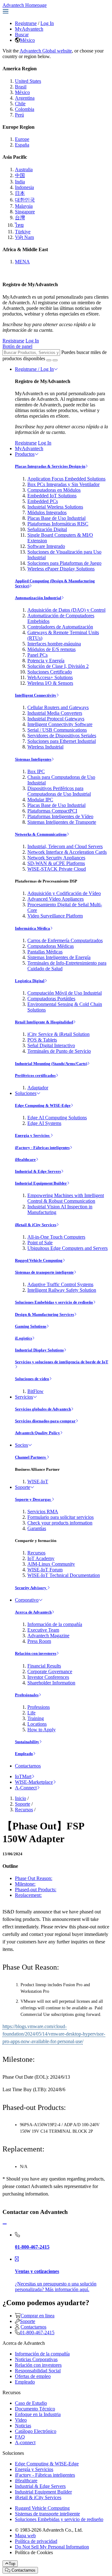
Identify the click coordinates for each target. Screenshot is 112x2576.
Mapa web (25, 2536)
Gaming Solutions (31, 1326)
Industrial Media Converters (55, 713)
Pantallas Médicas (45, 952)
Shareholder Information (51, 1683)
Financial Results (44, 1666)
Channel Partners (31, 1457)
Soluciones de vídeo (32, 1379)
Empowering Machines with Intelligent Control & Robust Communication (66, 1198)
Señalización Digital (47, 529)
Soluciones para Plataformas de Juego (64, 563)
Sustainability (27, 1742)
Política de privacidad (36, 2541)
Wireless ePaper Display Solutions (61, 569)
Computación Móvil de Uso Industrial (65, 993)
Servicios (24, 1397)
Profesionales (27, 1695)
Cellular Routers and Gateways (58, 707)
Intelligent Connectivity (36, 695)
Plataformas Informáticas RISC (58, 524)
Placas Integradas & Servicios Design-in (50, 466)
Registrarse (26, 23)
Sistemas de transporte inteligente (44, 1272)
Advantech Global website (46, 51)
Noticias (23, 2426)
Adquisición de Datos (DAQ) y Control (66, 610)
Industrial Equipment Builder (41, 1183)
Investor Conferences (48, 1677)
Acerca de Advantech (33, 1612)
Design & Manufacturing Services (44, 1314)
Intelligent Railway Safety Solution (62, 1290)
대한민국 (25, 200)
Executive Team (43, 1630)
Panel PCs (37, 655)
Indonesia (24, 187)
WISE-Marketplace (34, 1782)
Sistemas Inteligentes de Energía (59, 957)
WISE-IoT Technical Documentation (64, 1575)
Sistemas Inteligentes (33, 759)
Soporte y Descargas (33, 1499)
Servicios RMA (43, 1512)
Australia (24, 169)
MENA (22, 262)
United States (28, 81)
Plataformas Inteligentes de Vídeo (60, 816)
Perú (19, 115)
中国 (20, 175)
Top (12, 2564)
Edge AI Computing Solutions (57, 1118)
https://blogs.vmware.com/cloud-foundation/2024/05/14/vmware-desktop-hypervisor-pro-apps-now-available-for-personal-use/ (54, 2034)
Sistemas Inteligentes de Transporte (62, 822)
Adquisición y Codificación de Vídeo (64, 893)
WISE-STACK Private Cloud (57, 869)
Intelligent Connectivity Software (60, 724)
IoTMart (23, 1776)
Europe (22, 139)
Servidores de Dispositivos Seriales (62, 736)
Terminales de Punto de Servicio (59, 1051)
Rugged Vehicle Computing (39, 1260)
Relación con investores (36, 1653)
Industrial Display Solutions (39, 1350)
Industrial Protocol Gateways (56, 719)
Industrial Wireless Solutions (55, 507)
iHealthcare (25, 1159)
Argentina (25, 98)
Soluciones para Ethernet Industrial (62, 741)
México (27, 40)
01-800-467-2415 (37, 2332)
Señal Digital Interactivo (51, 1045)
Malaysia (24, 206)
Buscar (22, 35)
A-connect (25, 2442)
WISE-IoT (38, 1482)
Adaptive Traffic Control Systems (60, 1284)
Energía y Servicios (33, 1135)
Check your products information (60, 1523)
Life (31, 1713)
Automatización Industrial (38, 598)
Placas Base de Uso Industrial (56, 518)
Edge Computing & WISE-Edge (43, 1105)
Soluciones (26, 1093)
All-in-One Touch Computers (56, 1237)
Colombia (25, 109)
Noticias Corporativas (36, 2359)
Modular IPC (40, 800)
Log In (47, 23)
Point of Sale (40, 1243)
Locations (37, 1724)
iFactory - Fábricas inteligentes (42, 1148)
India (20, 182)
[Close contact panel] (5, 2224)
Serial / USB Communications (57, 730)
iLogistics (23, 1338)
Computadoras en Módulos (54, 490)
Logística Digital (30, 981)
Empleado (24, 1754)
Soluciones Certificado (50, 672)
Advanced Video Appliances (56, 899)
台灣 (20, 218)
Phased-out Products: (36, 1890)
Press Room (39, 1641)
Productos (25, 454)
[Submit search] (49, 360)
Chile (20, 104)
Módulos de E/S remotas (51, 649)
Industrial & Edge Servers (38, 1171)
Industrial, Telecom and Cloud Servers (65, 846)
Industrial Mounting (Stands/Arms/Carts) (51, 1064)
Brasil (21, 87)
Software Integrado (46, 546)
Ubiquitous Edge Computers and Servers (68, 1248)
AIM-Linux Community (51, 1564)
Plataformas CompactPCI (52, 811)
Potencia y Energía (46, 661)
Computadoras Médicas (51, 946)
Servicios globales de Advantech (43, 1409)
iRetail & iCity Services (36, 1225)
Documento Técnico (35, 2409)
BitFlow (35, 1391)
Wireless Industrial (45, 747)
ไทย (19, 225)
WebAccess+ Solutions (50, 677)
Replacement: (28, 1895)
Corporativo (27, 1600)
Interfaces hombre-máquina (54, 644)
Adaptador (38, 1088)
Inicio (21, 1798)
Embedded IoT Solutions (52, 496)
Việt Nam (24, 237)
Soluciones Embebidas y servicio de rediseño (54, 1302)
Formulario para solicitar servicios (61, 1517)
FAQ (20, 2437)
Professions (39, 1707)
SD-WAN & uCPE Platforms (56, 863)
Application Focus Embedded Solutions (66, 479)
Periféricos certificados (35, 1075)
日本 (20, 193)
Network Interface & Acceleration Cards (67, 852)
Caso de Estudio (31, 2403)
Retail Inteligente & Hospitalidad (44, 1022)
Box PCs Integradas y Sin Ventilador (63, 484)
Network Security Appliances (56, 858)
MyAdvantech (29, 29)
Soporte (23, 1487)
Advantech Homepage (25, 5)
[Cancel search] (55, 360)
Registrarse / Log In (34, 369)
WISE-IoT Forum (45, 1570)
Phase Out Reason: (34, 1878)
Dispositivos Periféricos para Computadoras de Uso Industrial (59, 791)
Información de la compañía (55, 1624)
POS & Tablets (42, 1040)
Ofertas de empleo (33, 2376)
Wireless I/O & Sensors (50, 683)
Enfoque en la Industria (38, 2414)
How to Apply (42, 1730)
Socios (21, 1445)
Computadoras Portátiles (51, 999)
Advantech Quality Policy (37, 1433)
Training (36, 1718)
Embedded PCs (43, 501)
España (22, 145)
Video (21, 2420)
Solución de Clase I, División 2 (58, 666)
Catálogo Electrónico (36, 2431)
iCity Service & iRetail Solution (58, 1034)
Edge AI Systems (44, 1123)
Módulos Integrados (47, 512)
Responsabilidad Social (38, 2371)
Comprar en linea (37, 2316)
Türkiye (23, 232)
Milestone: (25, 1884)
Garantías (37, 1528)
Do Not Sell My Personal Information (52, 2547)
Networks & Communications (41, 834)
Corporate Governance (50, 1671)
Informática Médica (33, 928)
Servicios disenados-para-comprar (45, 1421)
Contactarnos (28, 1766)
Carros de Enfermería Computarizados (65, 940)
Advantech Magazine (48, 1636)
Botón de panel (17, 346)
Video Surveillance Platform (55, 916)
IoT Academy (41, 1558)
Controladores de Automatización (60, 627)
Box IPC (36, 771)
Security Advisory (31, 1588)
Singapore (25, 212)
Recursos (36, 1553)
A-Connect (26, 1788)
